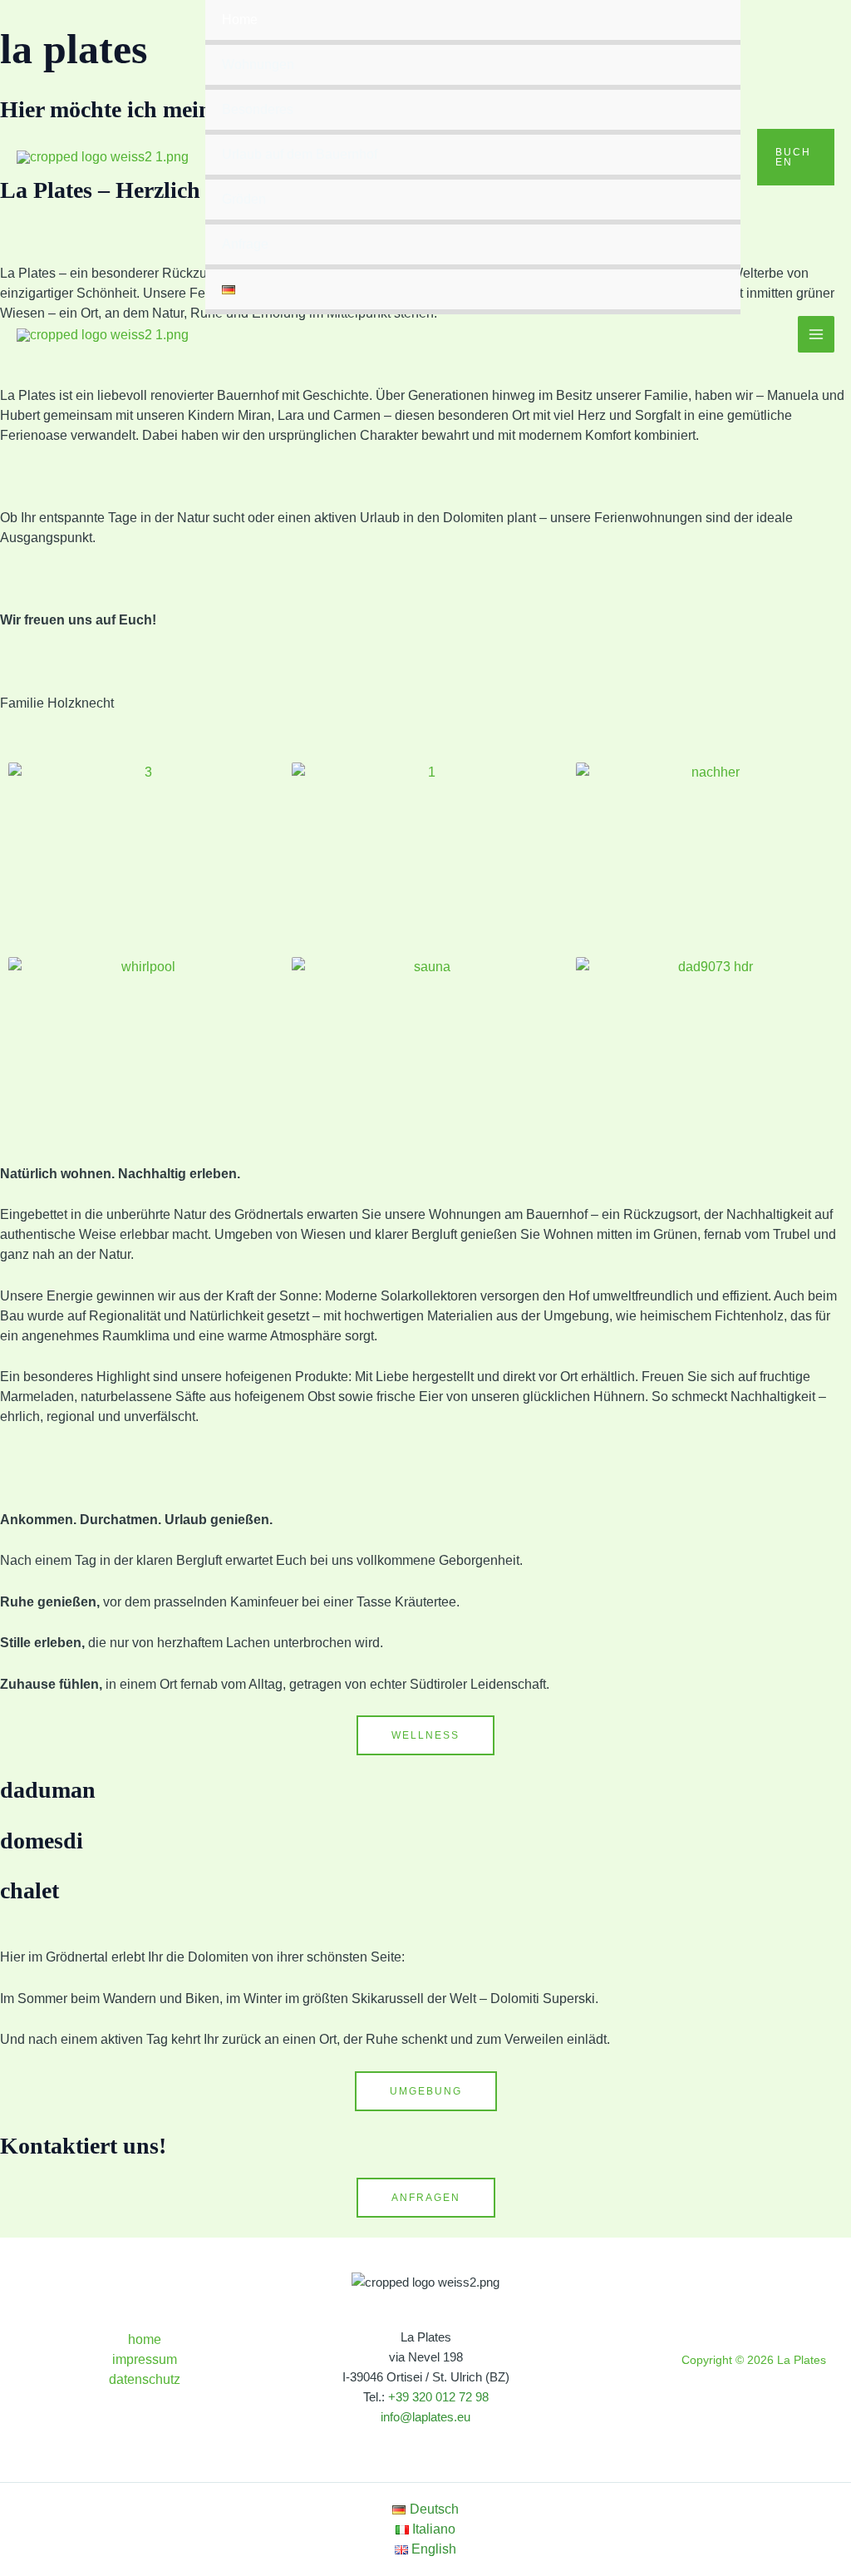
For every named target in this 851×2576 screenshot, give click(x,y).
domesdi (42, 1841)
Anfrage (245, 244)
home (145, 2339)
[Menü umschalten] (704, 111)
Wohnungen (258, 64)
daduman (48, 1790)
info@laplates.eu (425, 2417)
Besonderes (258, 109)
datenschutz (145, 2379)
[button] (796, 157)
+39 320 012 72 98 (438, 2397)
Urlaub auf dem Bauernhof (300, 154)
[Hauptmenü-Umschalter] (816, 334)
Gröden (244, 199)
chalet (30, 1890)
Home (240, 20)
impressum (145, 2359)
